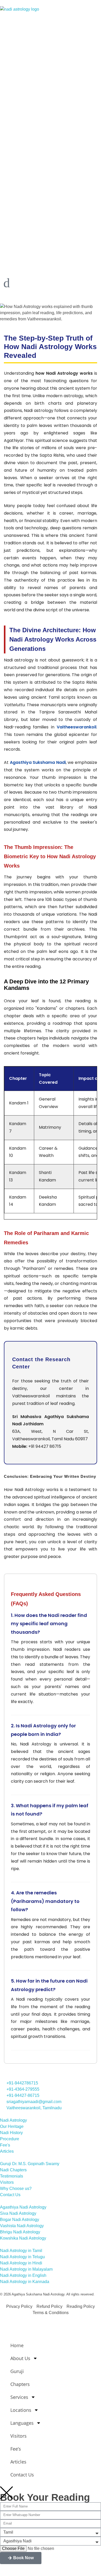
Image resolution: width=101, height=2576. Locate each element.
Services (19, 2397)
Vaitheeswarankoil (77, 727)
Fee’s (16, 2449)
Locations (21, 2410)
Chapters (20, 2384)
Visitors (19, 2436)
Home (17, 2345)
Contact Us (22, 2475)
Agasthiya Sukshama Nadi (38, 762)
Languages (22, 2423)
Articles (18, 2462)
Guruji (17, 2371)
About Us (20, 2358)
